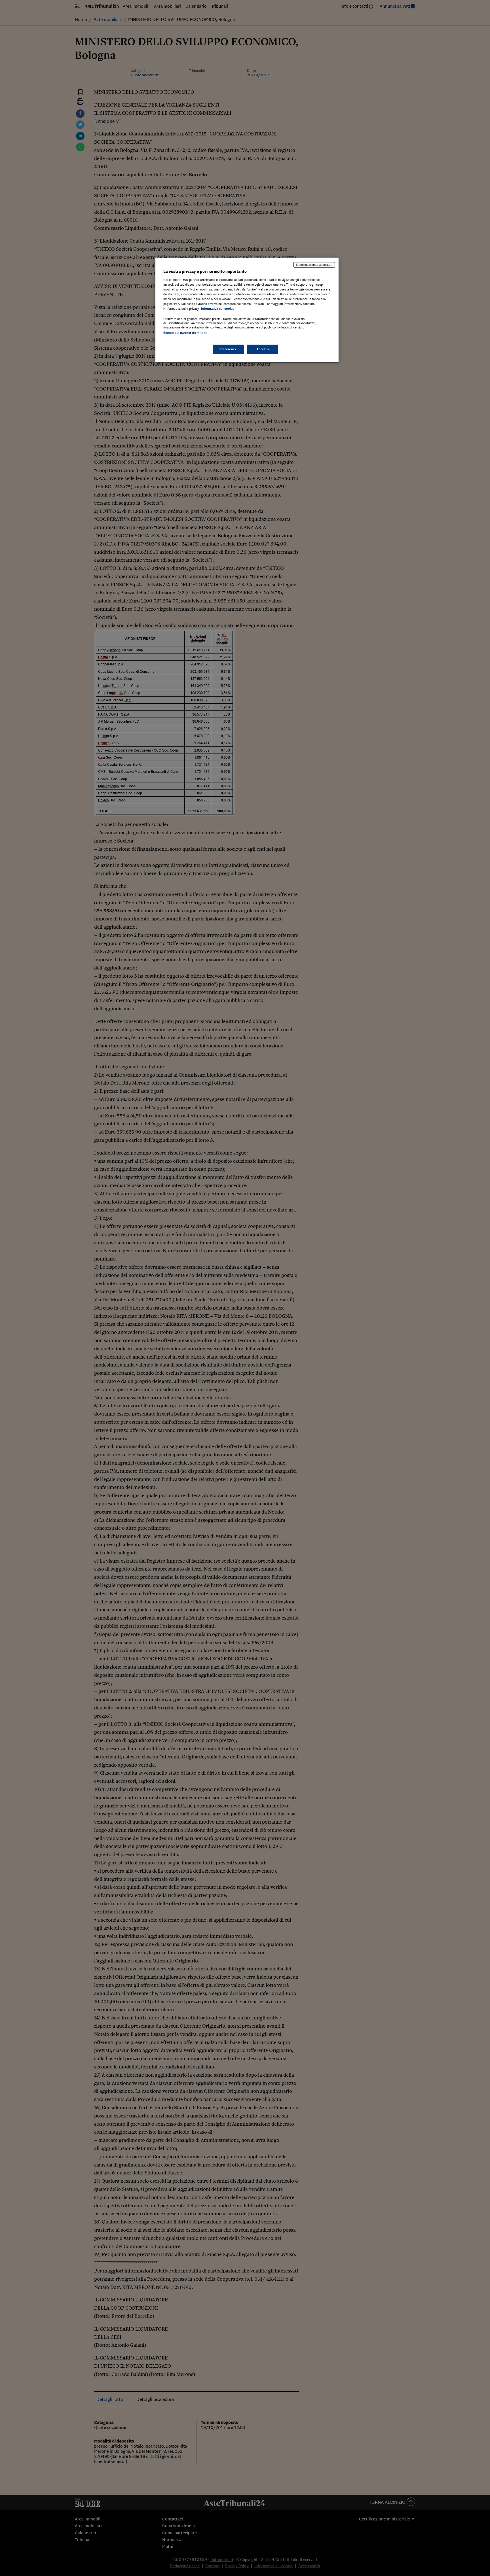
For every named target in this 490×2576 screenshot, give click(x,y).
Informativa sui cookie (218, 309)
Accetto (263, 349)
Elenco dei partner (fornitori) (185, 333)
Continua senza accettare (314, 265)
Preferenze (228, 349)
